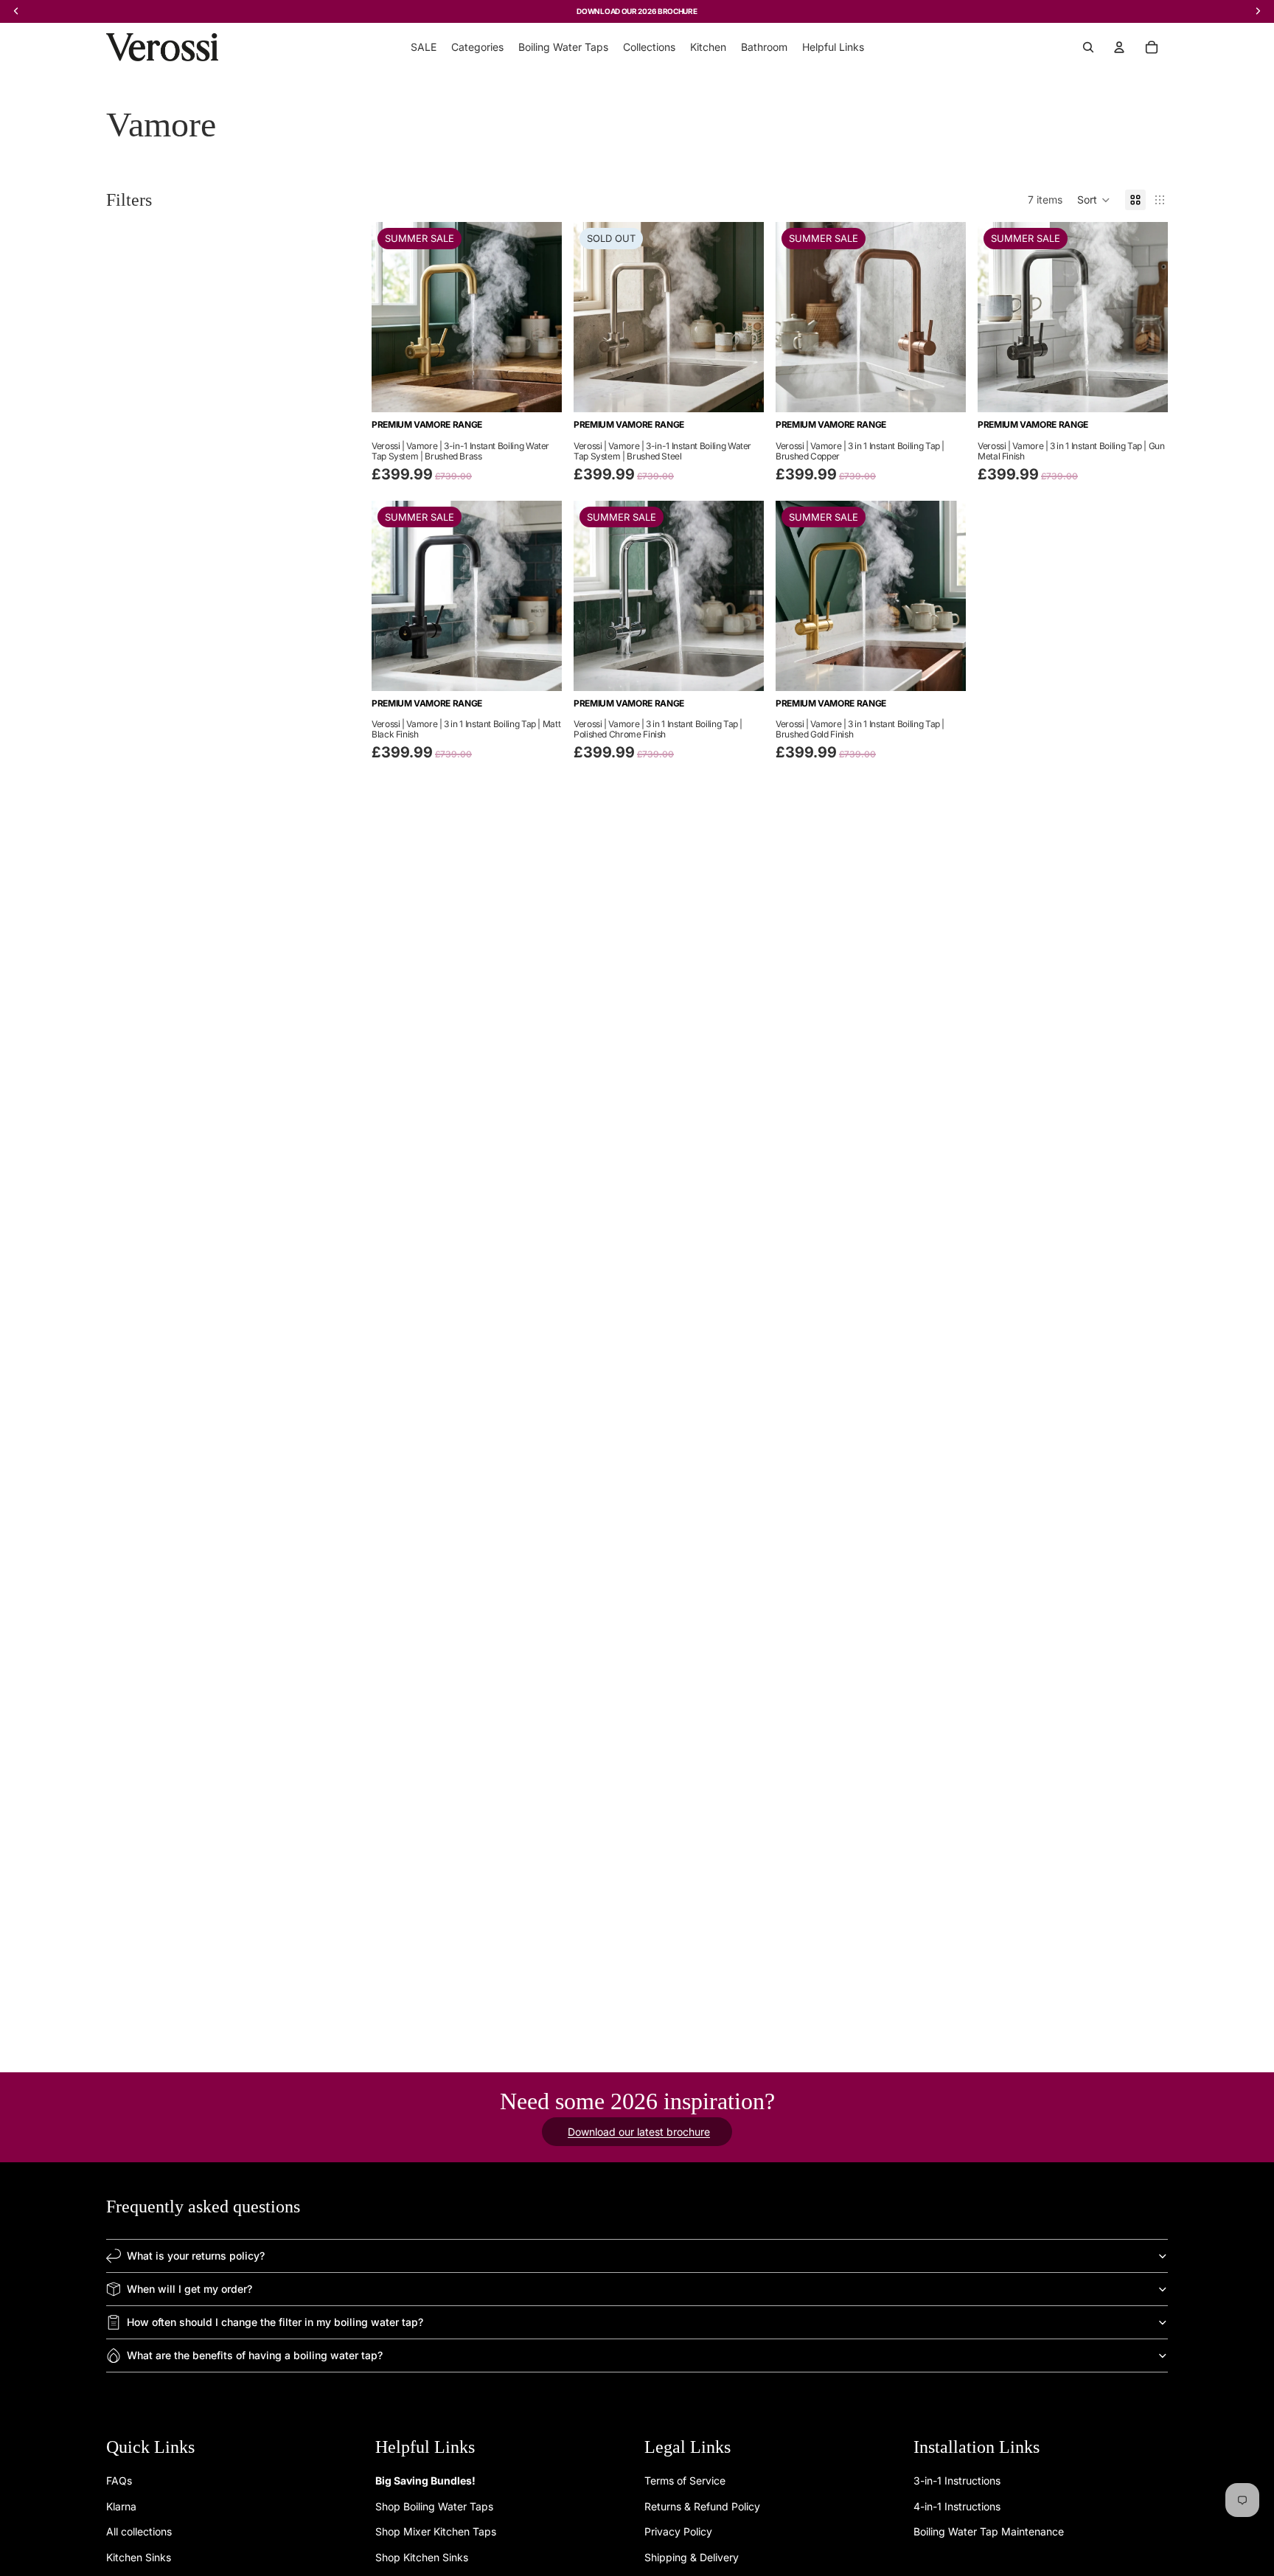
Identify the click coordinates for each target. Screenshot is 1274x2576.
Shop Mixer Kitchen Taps (436, 2531)
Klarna (121, 2506)
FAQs (119, 2481)
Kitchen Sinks (139, 2557)
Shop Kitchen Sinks (422, 2557)
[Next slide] (540, 317)
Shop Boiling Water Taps (434, 2506)
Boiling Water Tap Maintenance (989, 2531)
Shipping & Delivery (692, 2557)
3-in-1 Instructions (957, 2481)
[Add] (539, 390)
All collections (139, 2531)
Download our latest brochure (639, 2132)
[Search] (1088, 47)
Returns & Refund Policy (702, 2506)
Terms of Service (685, 2481)
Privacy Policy (678, 2531)
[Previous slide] (394, 317)
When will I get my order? (189, 2289)
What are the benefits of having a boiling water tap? (255, 2355)
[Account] (1119, 47)
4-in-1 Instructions (957, 2506)
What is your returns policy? (196, 2256)
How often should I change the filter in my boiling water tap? (275, 2322)
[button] (1094, 200)
